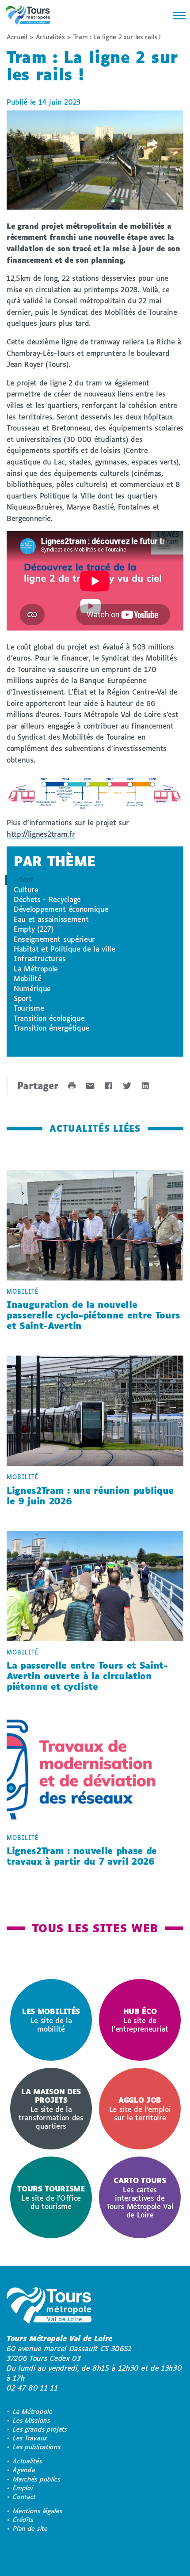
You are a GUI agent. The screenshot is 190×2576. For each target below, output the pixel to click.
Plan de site (30, 2529)
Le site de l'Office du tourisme (51, 2197)
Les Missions (31, 2420)
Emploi (23, 2488)
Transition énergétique (51, 1028)
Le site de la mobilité (51, 2020)
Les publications (37, 2447)
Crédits (23, 2520)
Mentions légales (38, 2511)
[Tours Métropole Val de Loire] (28, 15)
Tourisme (29, 1008)
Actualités (50, 37)
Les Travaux (30, 2438)
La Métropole (36, 969)
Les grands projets (40, 2429)
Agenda (24, 2470)
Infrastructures (40, 958)
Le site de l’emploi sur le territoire (140, 2109)
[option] (51, 2020)
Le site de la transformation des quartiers (51, 2109)
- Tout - (26, 879)
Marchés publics (36, 2479)
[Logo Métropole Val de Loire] (49, 2307)
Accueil (17, 37)
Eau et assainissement (51, 919)
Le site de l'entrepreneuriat (140, 2020)
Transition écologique (49, 1018)
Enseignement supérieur (54, 939)
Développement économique (61, 909)
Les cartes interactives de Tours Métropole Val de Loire (140, 2197)
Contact (24, 2497)
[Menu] (177, 15)
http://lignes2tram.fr (41, 834)
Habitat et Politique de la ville (65, 949)
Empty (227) (34, 929)
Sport (23, 998)
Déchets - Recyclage (47, 899)
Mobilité (27, 978)
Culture (26, 890)
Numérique (32, 988)
